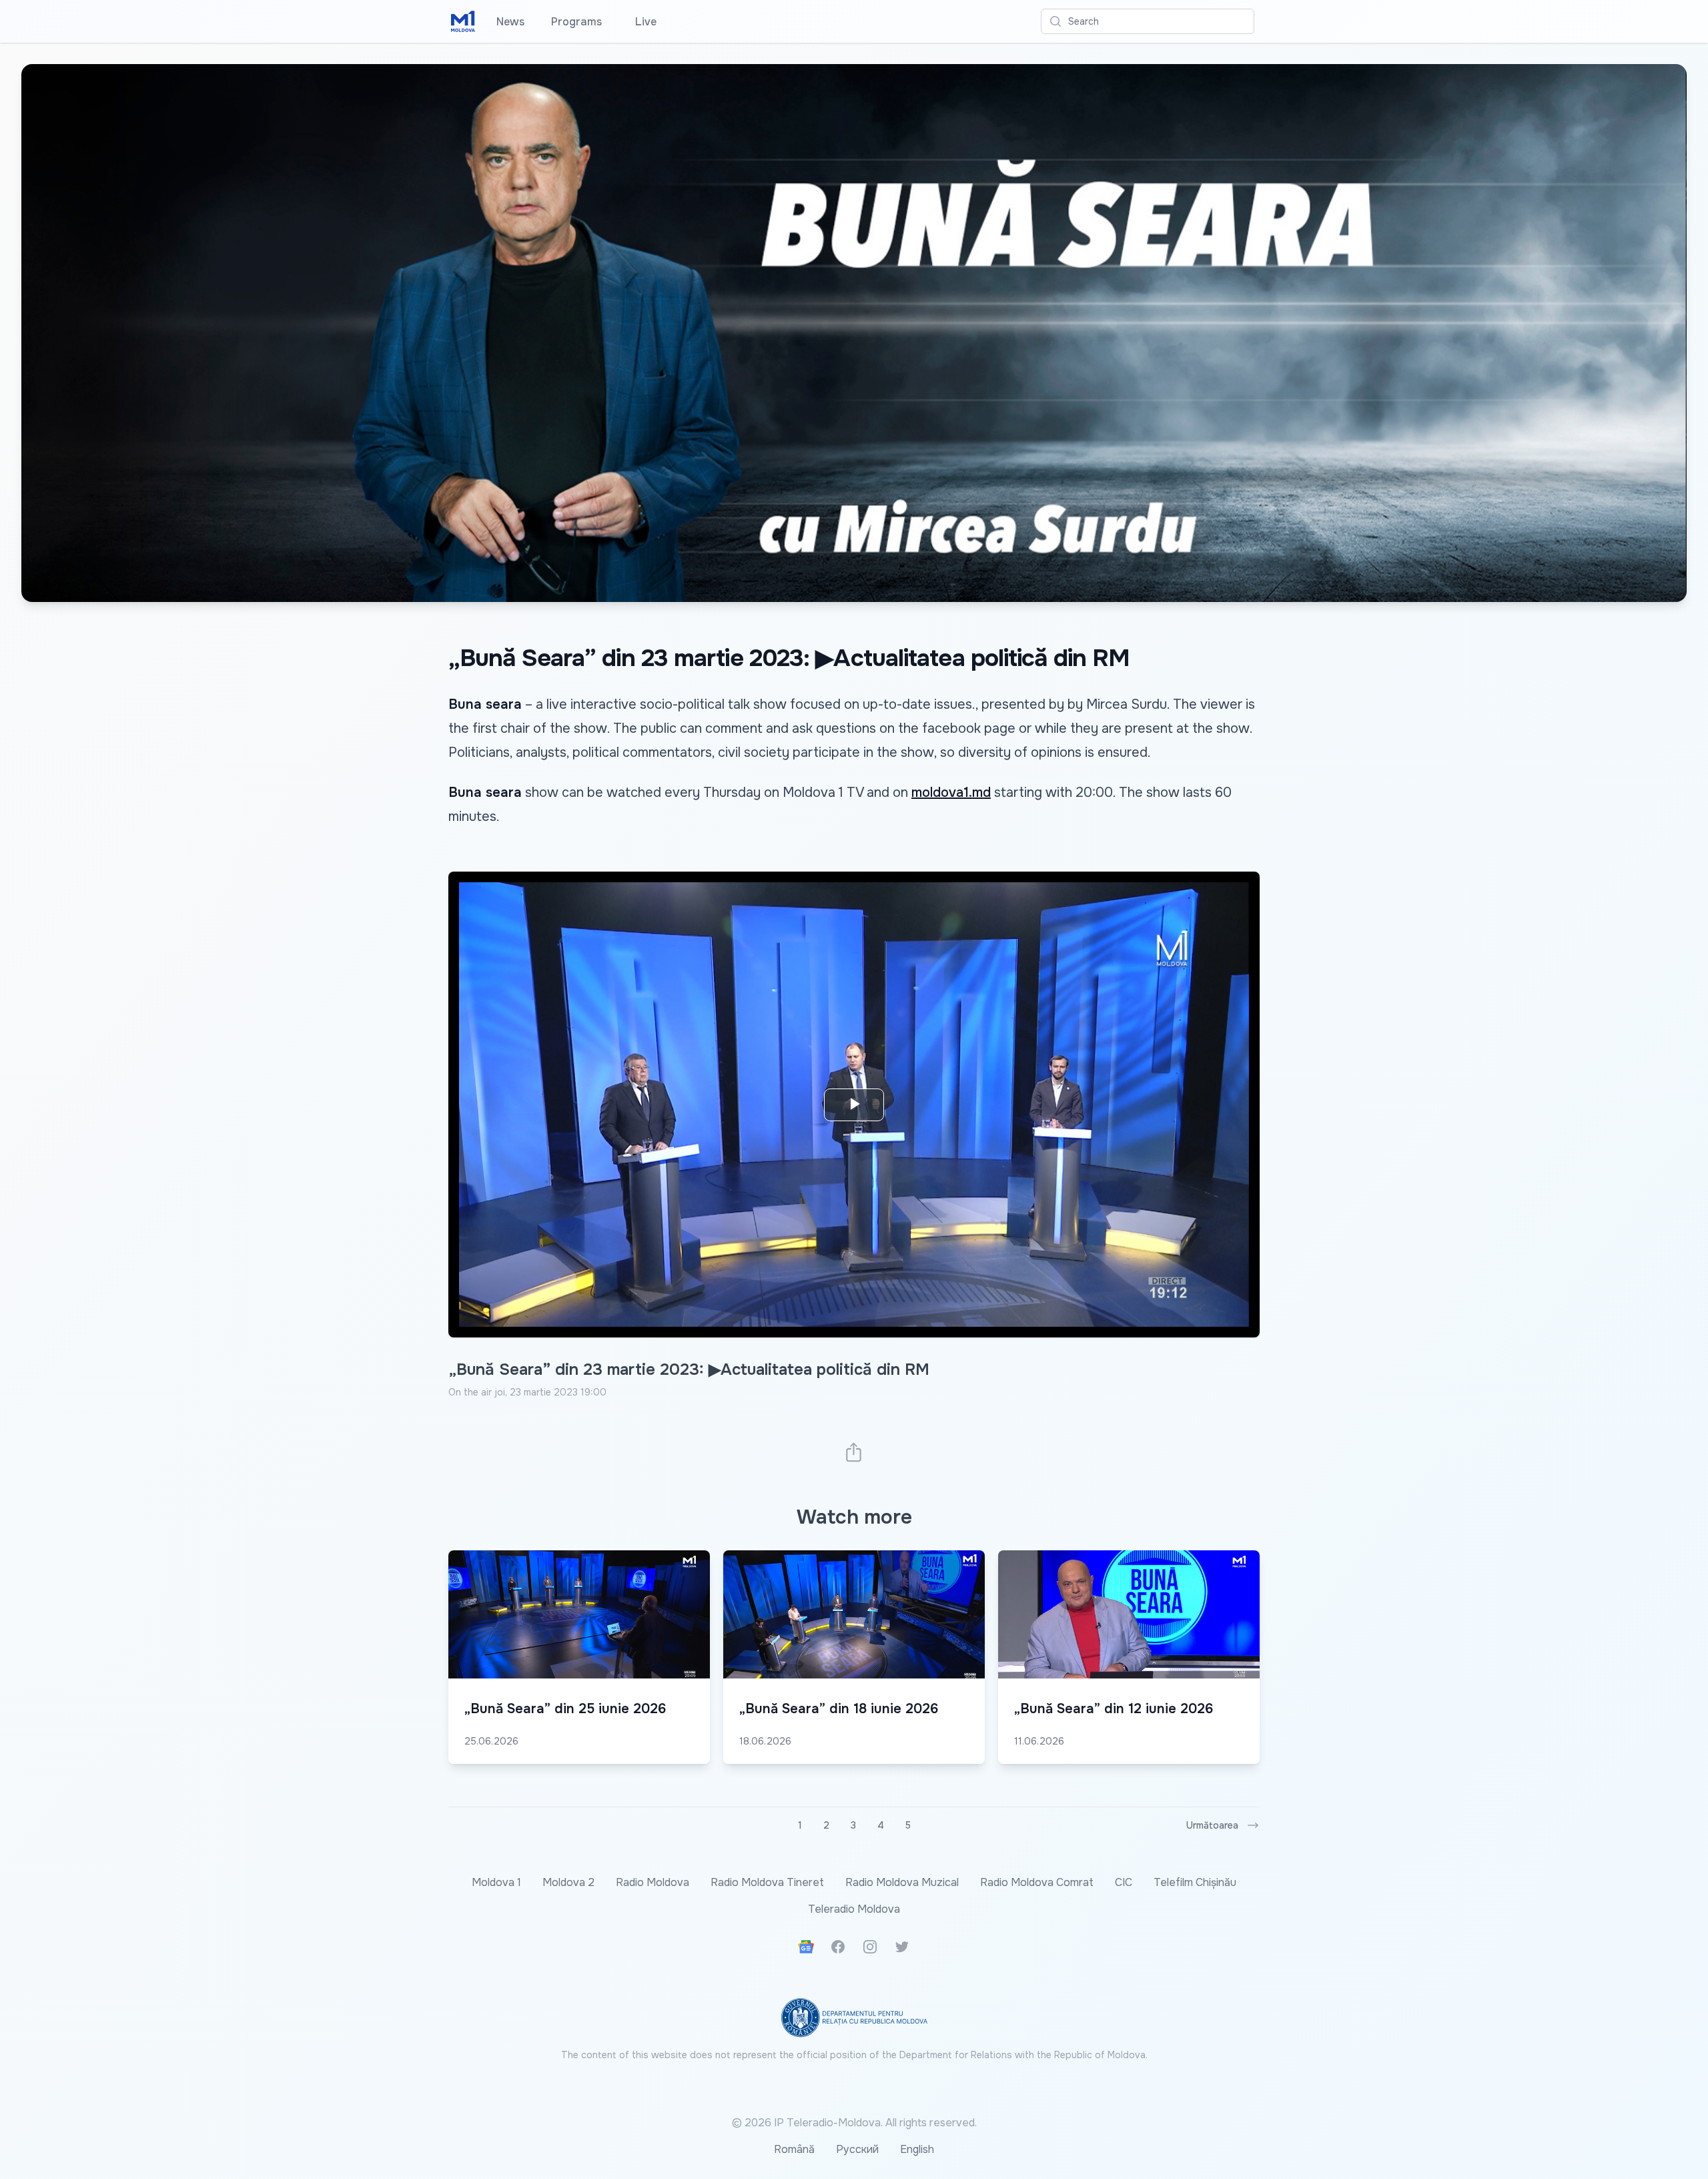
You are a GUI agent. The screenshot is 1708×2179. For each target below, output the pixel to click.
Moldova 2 (568, 1882)
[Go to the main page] (463, 21)
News (510, 22)
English (917, 2149)
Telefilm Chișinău (1195, 1882)
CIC (1124, 1882)
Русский (857, 2149)
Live (643, 22)
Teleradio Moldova (854, 1909)
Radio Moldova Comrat (1037, 1882)
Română (794, 2149)
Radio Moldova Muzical (902, 1882)
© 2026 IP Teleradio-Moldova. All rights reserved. (854, 2123)
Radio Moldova (653, 1882)
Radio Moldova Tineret (767, 1882)
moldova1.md (951, 793)
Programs (576, 22)
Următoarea (1212, 1825)
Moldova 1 (496, 1882)
